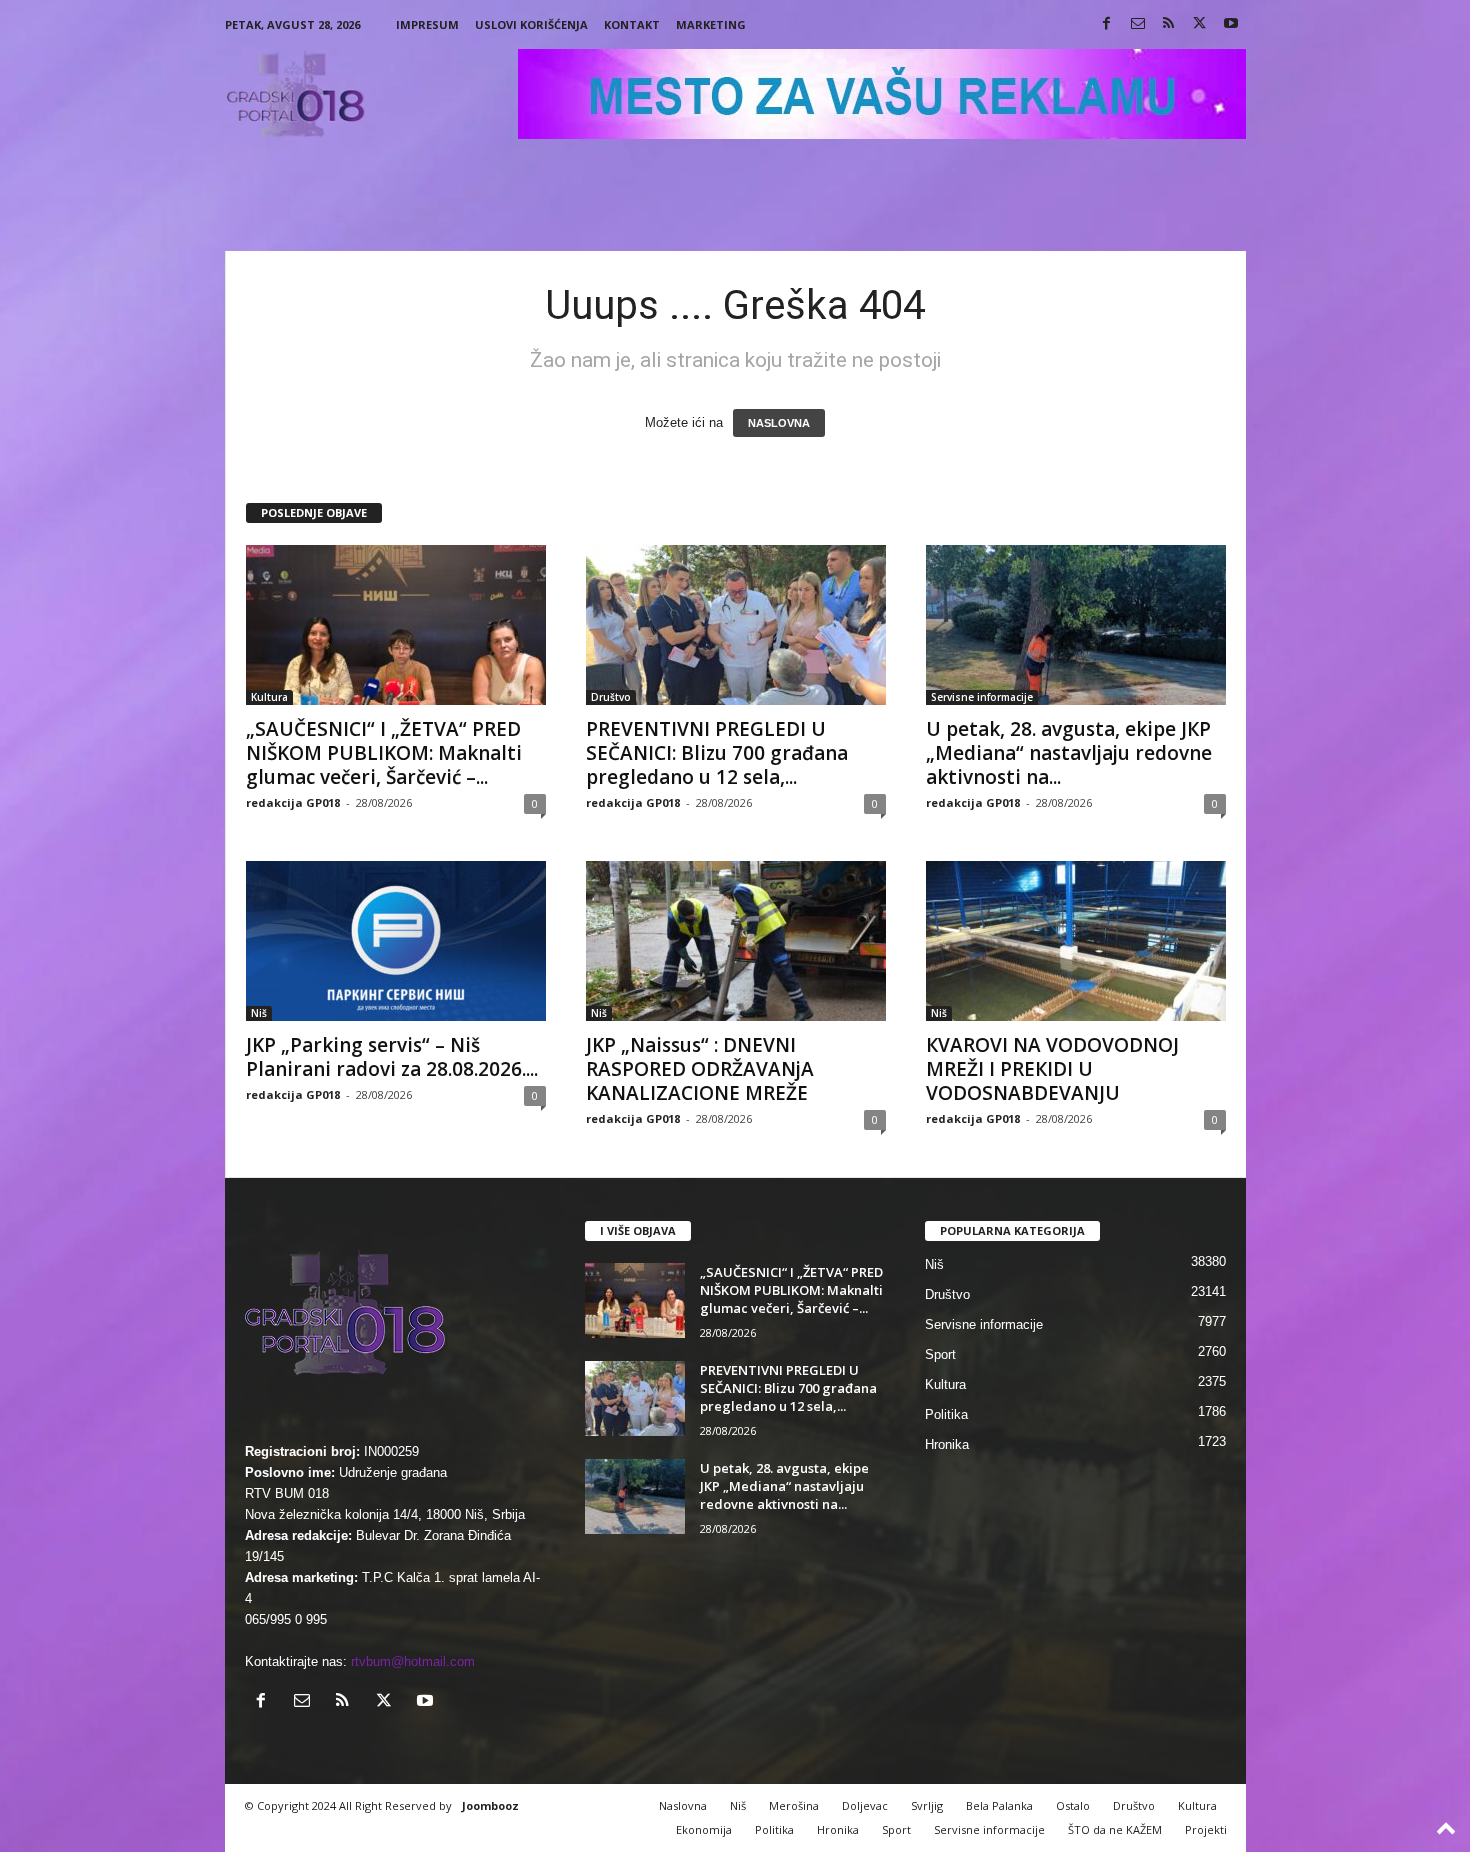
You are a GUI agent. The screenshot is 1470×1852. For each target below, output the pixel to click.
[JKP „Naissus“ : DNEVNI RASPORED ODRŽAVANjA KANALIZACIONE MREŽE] (736, 941)
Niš (259, 1013)
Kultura (269, 697)
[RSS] (1169, 24)
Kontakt (632, 24)
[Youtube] (1231, 24)
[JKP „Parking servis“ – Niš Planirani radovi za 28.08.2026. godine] (396, 941)
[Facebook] (1107, 24)
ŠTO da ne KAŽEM (1115, 1829)
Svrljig (927, 1805)
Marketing (711, 24)
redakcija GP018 (293, 802)
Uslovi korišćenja (531, 24)
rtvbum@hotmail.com (413, 1661)
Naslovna (683, 1805)
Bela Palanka (999, 1805)
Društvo (611, 697)
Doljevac (865, 1805)
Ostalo (1073, 1805)
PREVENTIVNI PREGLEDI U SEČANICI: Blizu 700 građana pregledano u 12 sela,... (717, 753)
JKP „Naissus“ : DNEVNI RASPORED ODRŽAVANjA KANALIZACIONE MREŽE (700, 1069)
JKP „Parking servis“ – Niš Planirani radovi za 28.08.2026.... (392, 1057)
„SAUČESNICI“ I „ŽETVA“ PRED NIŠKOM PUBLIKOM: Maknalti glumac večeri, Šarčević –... (384, 753)
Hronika (947, 1444)
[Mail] (1138, 24)
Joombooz (490, 1805)
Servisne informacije (982, 697)
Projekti (1206, 1829)
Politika (946, 1414)
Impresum (427, 24)
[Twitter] (1200, 24)
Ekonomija (704, 1829)
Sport (940, 1354)
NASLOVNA (779, 423)
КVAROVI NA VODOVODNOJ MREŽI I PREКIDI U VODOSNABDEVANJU (1052, 1069)
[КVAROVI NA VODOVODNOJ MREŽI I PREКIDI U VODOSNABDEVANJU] (1076, 941)
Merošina (794, 1805)
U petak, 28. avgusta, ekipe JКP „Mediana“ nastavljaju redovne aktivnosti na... (1069, 753)
